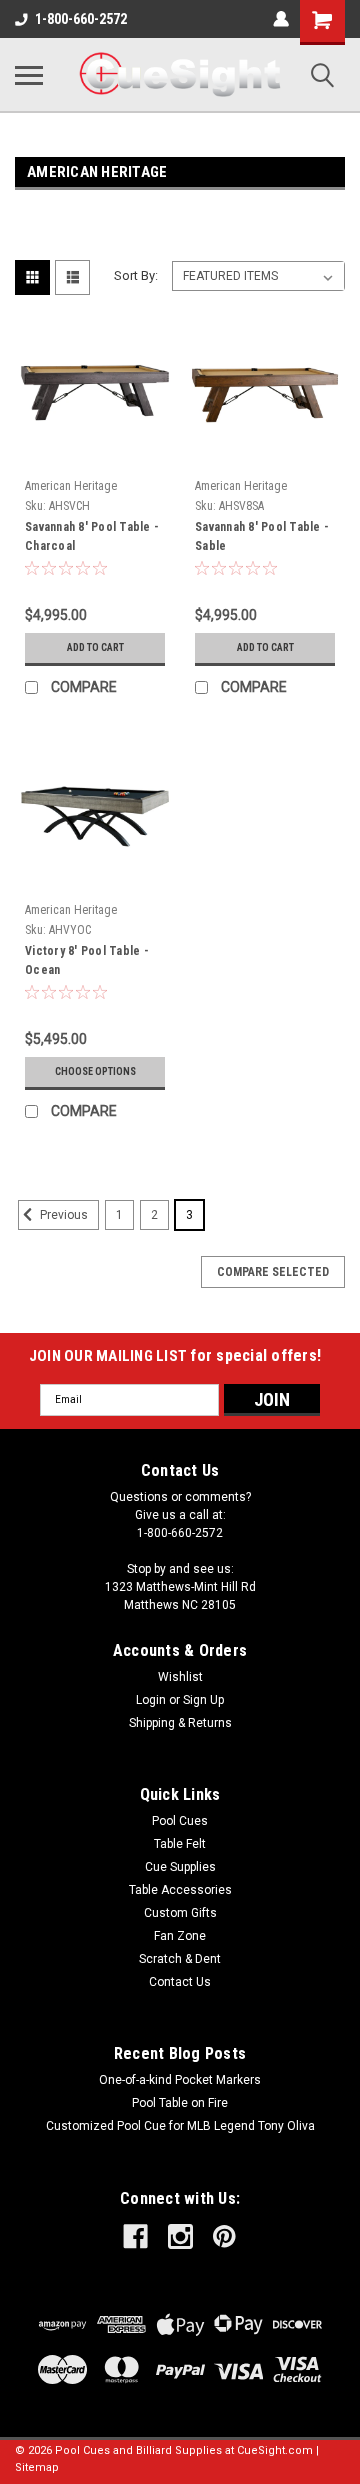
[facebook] (135, 2236)
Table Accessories (180, 1890)
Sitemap (37, 2467)
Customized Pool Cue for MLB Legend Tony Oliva (180, 2126)
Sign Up (203, 1700)
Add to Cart (95, 647)
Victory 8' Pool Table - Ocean (87, 960)
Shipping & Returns (180, 1723)
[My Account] (281, 19)
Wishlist (180, 1677)
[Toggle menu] (29, 75)
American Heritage (71, 486)
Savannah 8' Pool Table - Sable (262, 536)
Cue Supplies (180, 1867)
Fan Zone (180, 1936)
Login (151, 1700)
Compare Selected (273, 1272)
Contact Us (180, 1982)
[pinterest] (224, 2236)
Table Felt (180, 1844)
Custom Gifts (180, 1913)
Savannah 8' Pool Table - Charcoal (92, 536)
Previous (62, 1215)
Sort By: (136, 275)
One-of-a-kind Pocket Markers (180, 2080)
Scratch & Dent (180, 1959)
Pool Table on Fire (180, 2103)
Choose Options (95, 1071)
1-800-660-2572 (81, 19)
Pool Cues (180, 1821)
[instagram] (180, 2236)
